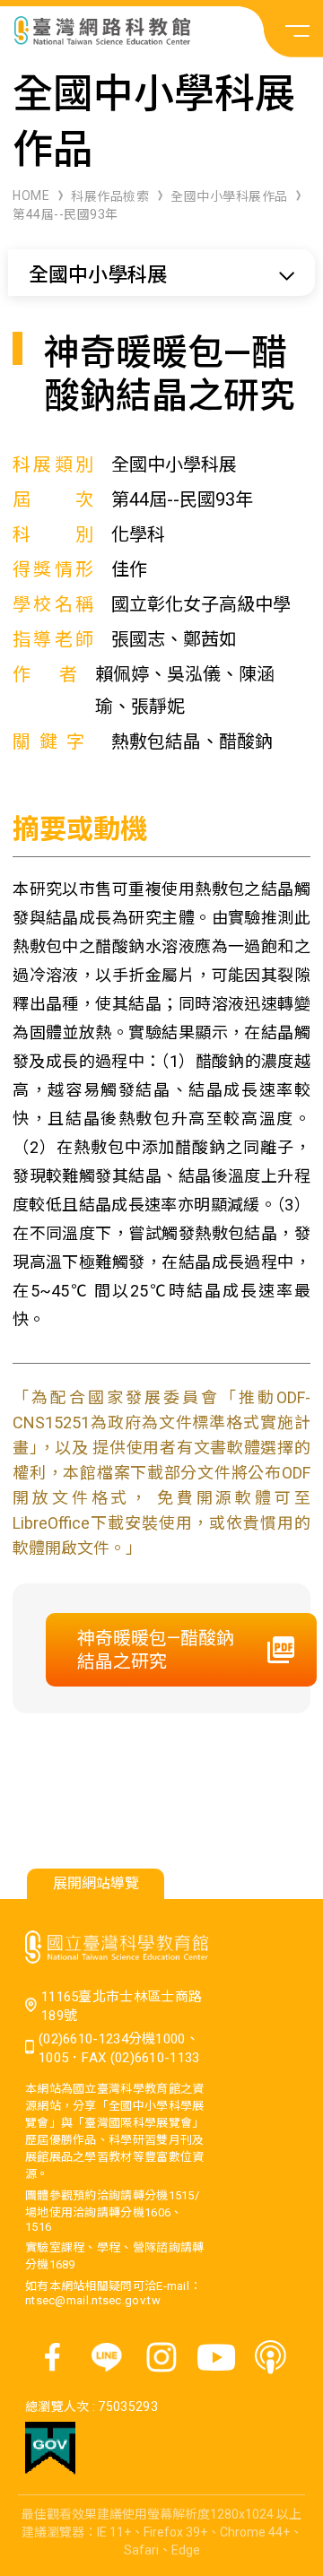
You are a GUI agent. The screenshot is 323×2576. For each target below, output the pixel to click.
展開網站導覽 (96, 1883)
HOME (31, 195)
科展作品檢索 (110, 196)
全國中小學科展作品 (229, 196)
